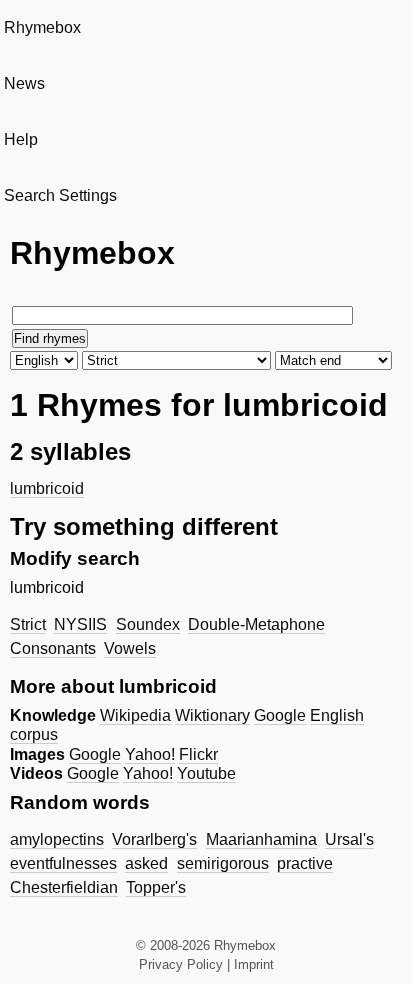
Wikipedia (135, 715)
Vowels (130, 648)
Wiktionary (212, 715)
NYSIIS (80, 624)
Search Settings (60, 195)
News (24, 83)
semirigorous (223, 863)
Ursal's (349, 839)
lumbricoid (47, 488)
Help (21, 139)
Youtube (206, 773)
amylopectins (57, 839)
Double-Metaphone (256, 624)
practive (305, 863)
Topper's (156, 887)
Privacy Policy (181, 964)
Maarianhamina (261, 839)
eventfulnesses (63, 863)
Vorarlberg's (154, 839)
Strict (28, 624)
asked (146, 863)
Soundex (148, 624)
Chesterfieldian (64, 887)
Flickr (198, 754)
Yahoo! (150, 754)
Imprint (254, 964)
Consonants (53, 648)
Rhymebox (42, 27)
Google (280, 715)
